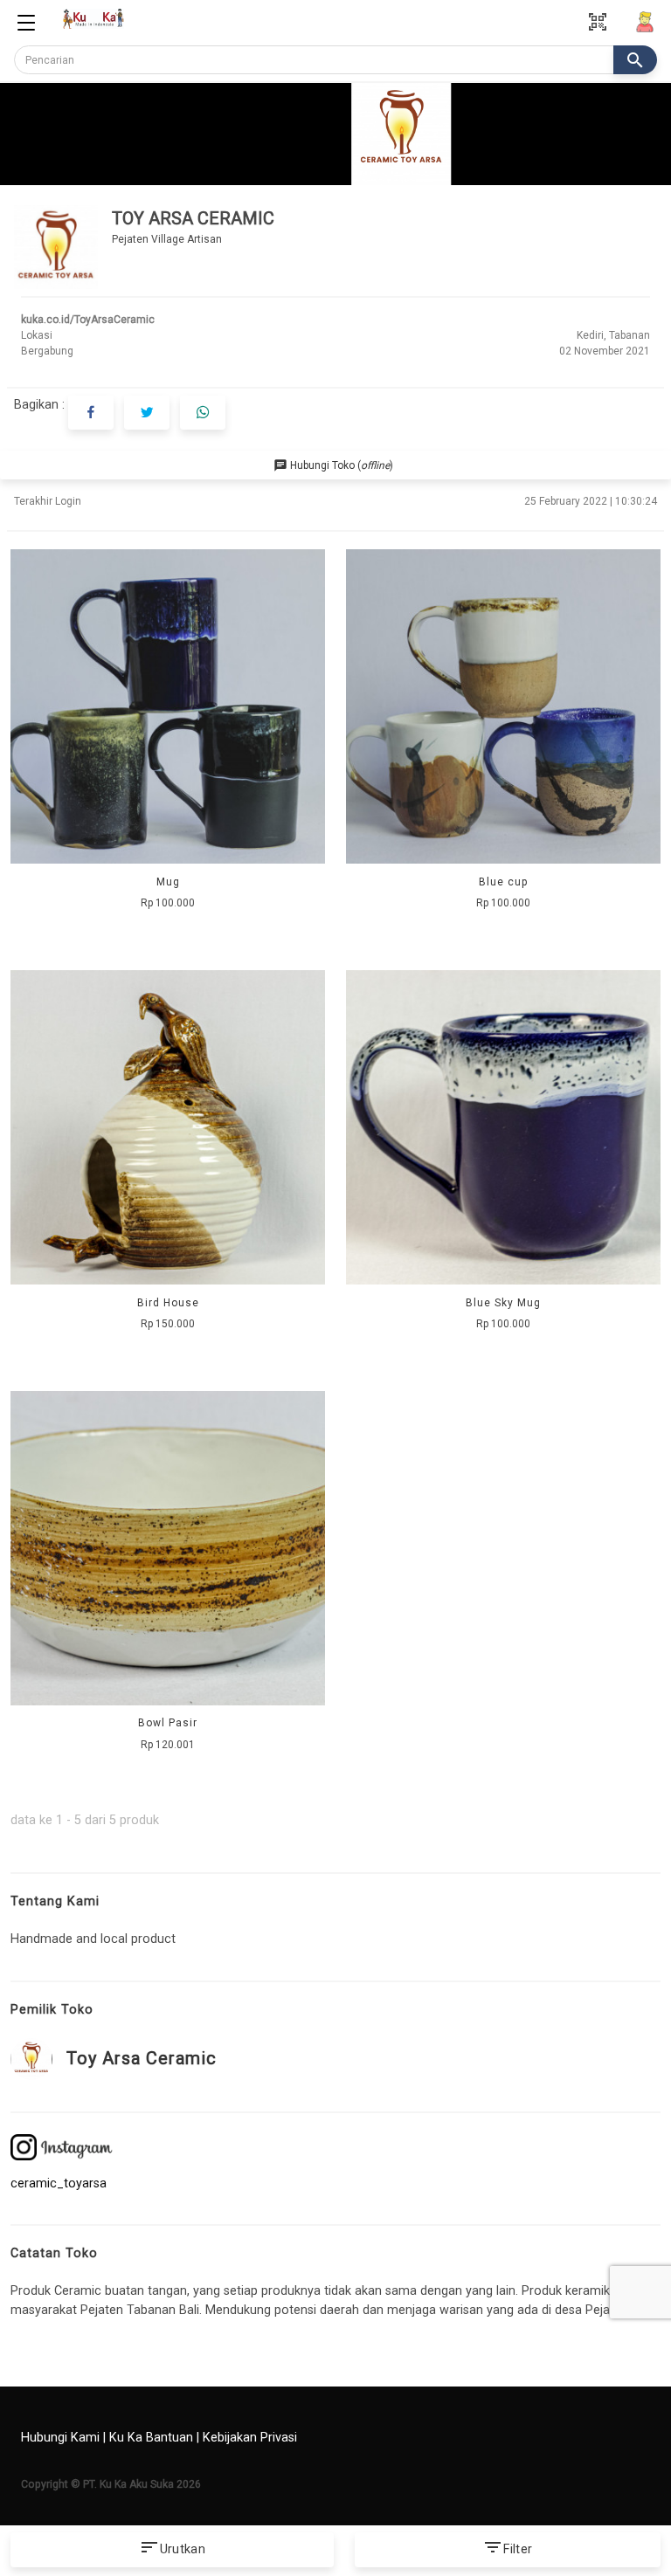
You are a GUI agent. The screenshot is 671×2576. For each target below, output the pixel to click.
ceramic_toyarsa (59, 2183)
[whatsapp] (203, 413)
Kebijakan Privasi (250, 2438)
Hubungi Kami (60, 2438)
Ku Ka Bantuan (151, 2438)
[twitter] (147, 413)
